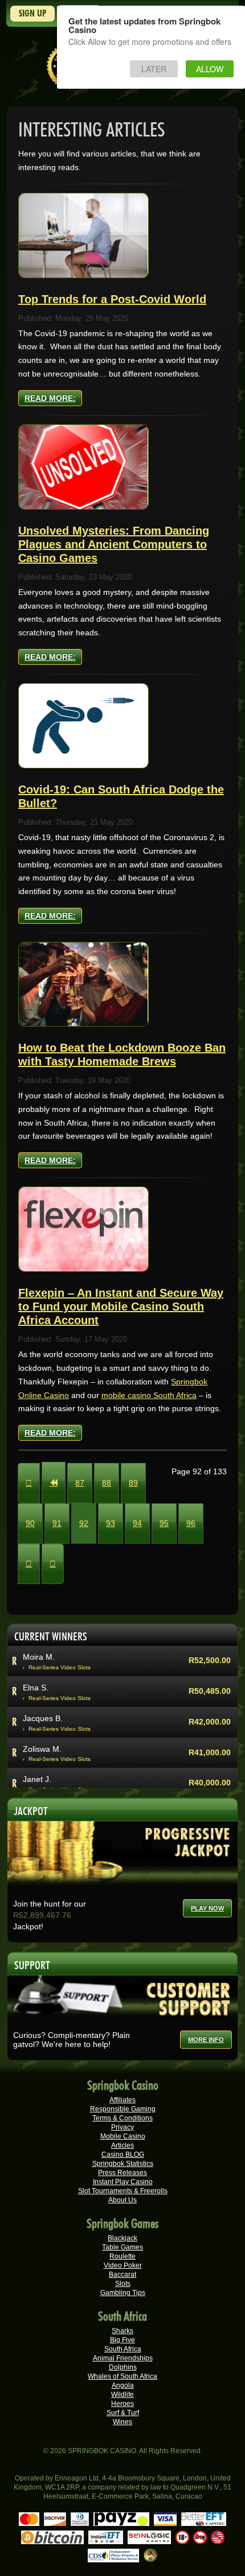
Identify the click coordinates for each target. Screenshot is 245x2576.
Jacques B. (43, 1718)
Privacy (122, 2127)
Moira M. (39, 1657)
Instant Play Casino (123, 2182)
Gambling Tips (123, 2293)
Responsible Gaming (123, 2109)
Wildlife (122, 2395)
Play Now (207, 1908)
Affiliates (122, 2100)
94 (137, 1523)
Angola (123, 2385)
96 (191, 1523)
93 (111, 1523)
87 (80, 1483)
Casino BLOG (123, 2155)
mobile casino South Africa (149, 1395)
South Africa (123, 2349)
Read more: (50, 398)
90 (30, 1523)
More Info (206, 2040)
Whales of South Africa (122, 2376)
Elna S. (36, 1688)
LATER (154, 69)
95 (164, 1523)
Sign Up (32, 13)
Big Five (122, 2340)
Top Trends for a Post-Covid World (112, 299)
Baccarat (122, 2275)
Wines (122, 2422)
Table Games (122, 2247)
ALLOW (210, 69)
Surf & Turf (123, 2413)
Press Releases (122, 2173)
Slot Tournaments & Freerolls (123, 2191)
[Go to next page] (29, 1564)
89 (133, 1483)
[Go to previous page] (54, 1483)
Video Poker (123, 2265)
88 (107, 1483)
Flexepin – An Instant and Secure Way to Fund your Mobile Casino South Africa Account (121, 1306)
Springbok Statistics (123, 2164)
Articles (122, 2145)
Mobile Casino (123, 2136)
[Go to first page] (29, 1483)
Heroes (122, 2404)
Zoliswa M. (42, 1749)
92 (84, 1523)
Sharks (122, 2331)
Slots (123, 2284)
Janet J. (37, 1779)
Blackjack (122, 2238)
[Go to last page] (53, 1564)
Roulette (122, 2256)
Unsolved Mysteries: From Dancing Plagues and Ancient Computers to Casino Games (114, 544)
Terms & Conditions (122, 2118)
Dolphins (123, 2367)
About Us (122, 2200)
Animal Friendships (123, 2358)
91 (57, 1523)
